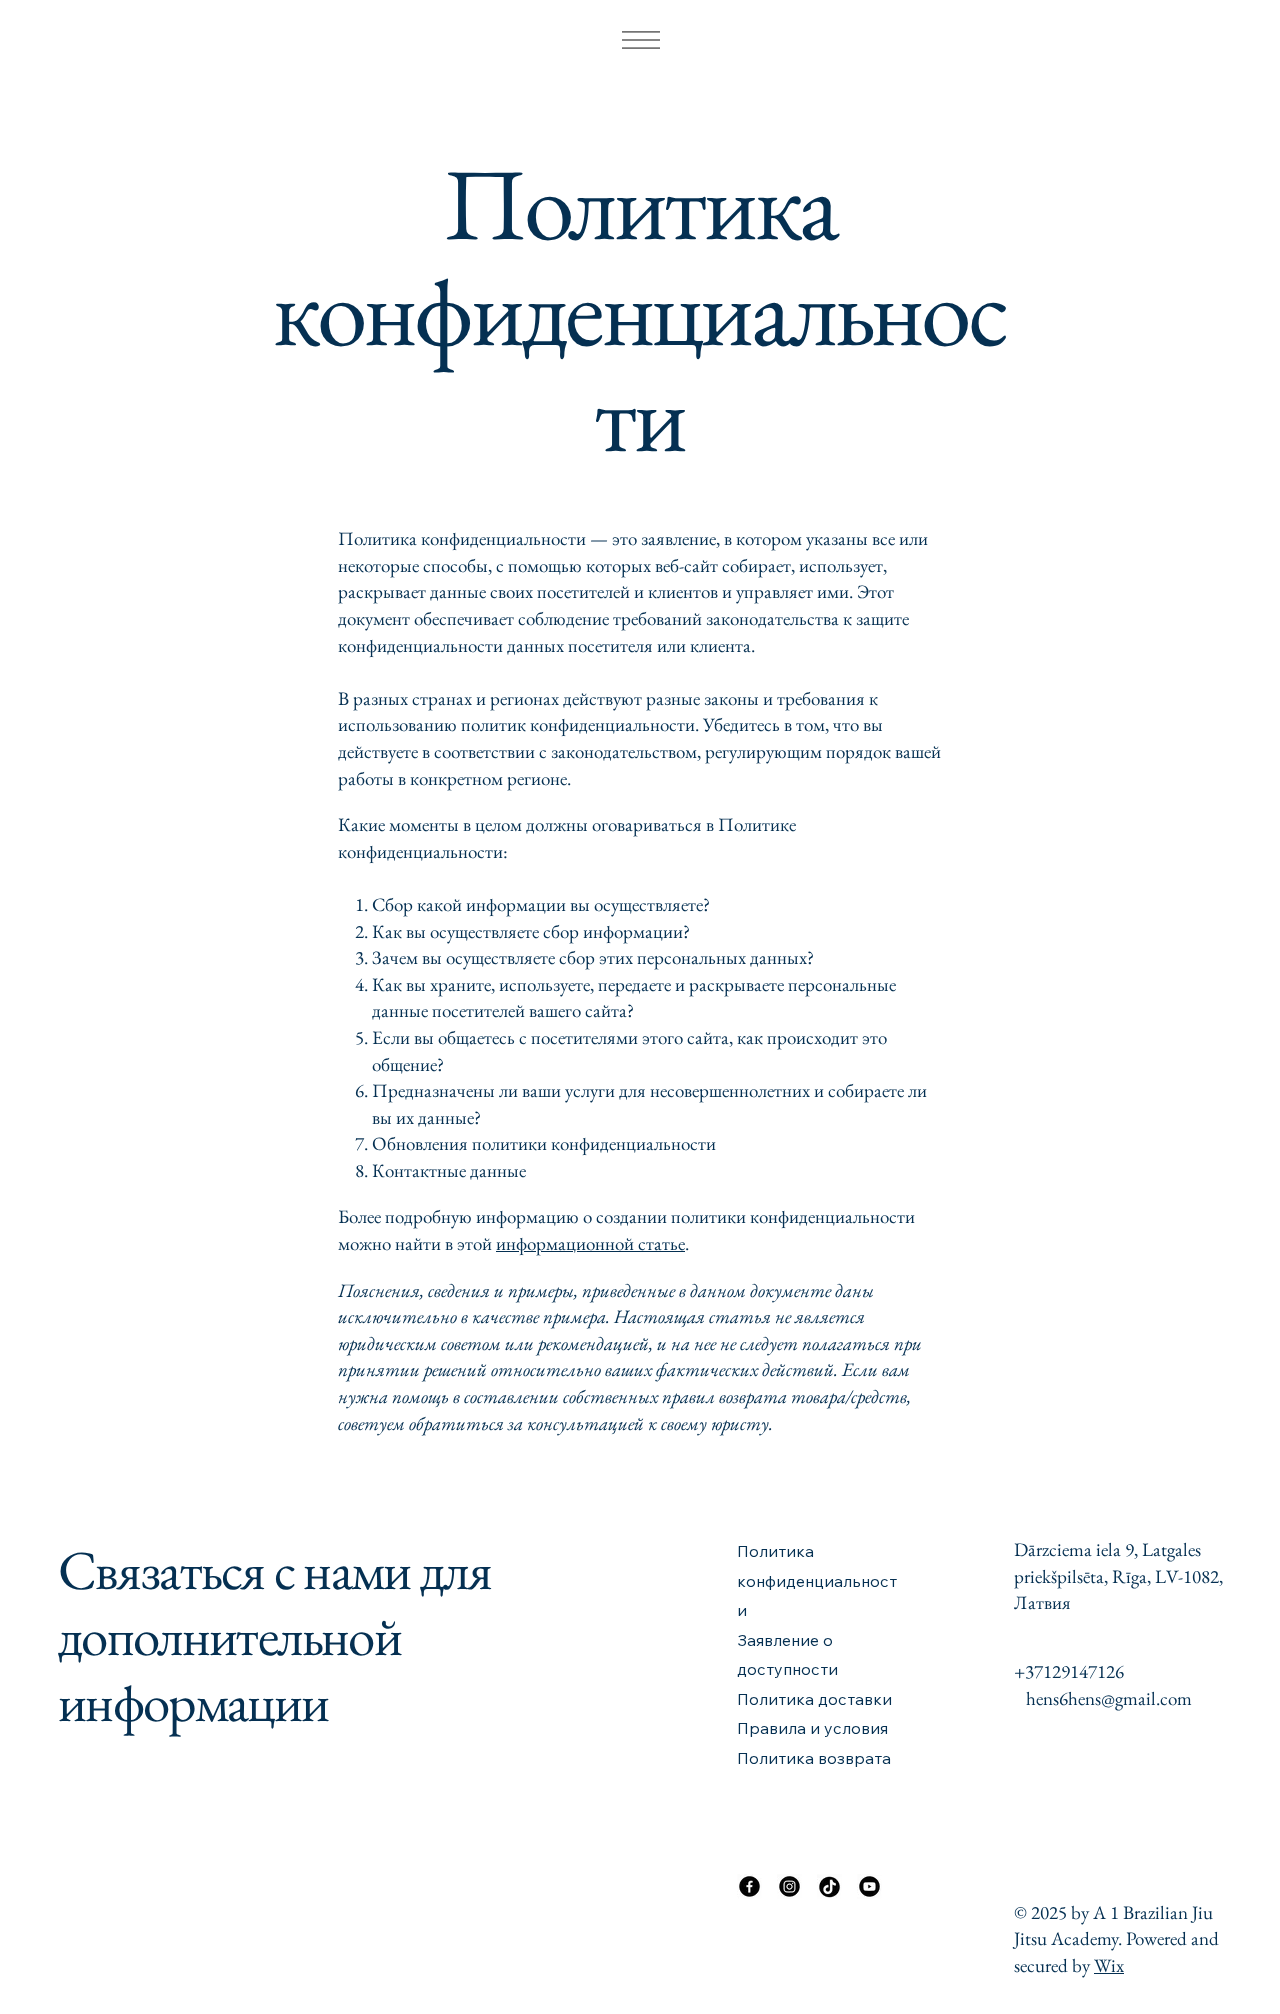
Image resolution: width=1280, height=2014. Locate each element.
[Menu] (640, 40)
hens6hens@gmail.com (1109, 1698)
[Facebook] (749, 1886)
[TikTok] (829, 1886)
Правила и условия (812, 1728)
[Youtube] (869, 1886)
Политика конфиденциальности (817, 1580)
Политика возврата (814, 1758)
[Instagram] (789, 1886)
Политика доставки (814, 1699)
